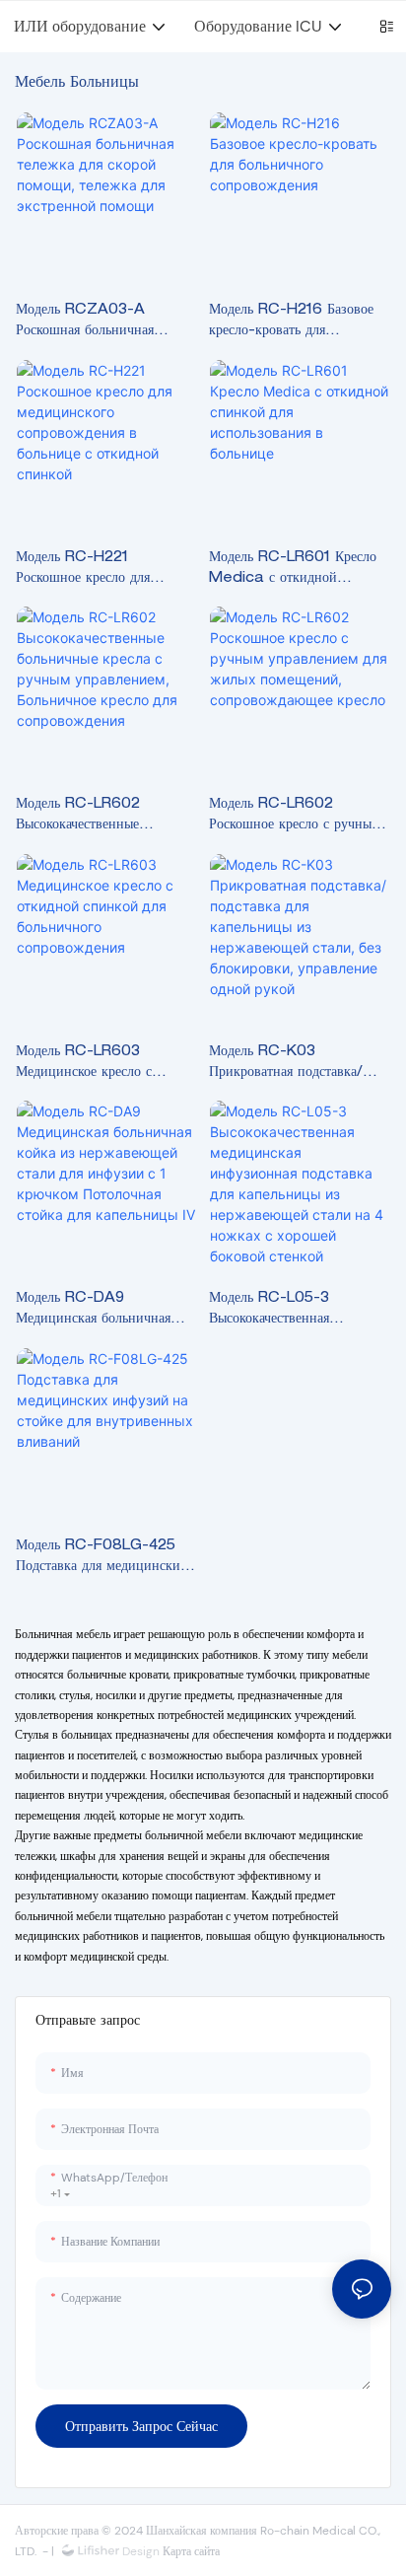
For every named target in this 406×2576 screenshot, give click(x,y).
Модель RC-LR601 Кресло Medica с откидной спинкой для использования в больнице (299, 571)
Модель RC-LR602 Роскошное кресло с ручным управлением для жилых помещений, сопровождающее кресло (295, 817)
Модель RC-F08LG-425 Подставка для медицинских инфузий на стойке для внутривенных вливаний (101, 1559)
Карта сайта (190, 2551)
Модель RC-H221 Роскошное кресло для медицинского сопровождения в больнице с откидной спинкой (104, 571)
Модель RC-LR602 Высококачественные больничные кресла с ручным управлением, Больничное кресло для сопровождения (104, 817)
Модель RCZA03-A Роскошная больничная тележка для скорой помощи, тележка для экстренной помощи (104, 323)
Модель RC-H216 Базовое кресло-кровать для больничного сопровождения (296, 323)
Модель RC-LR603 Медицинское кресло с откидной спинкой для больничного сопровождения (103, 1065)
